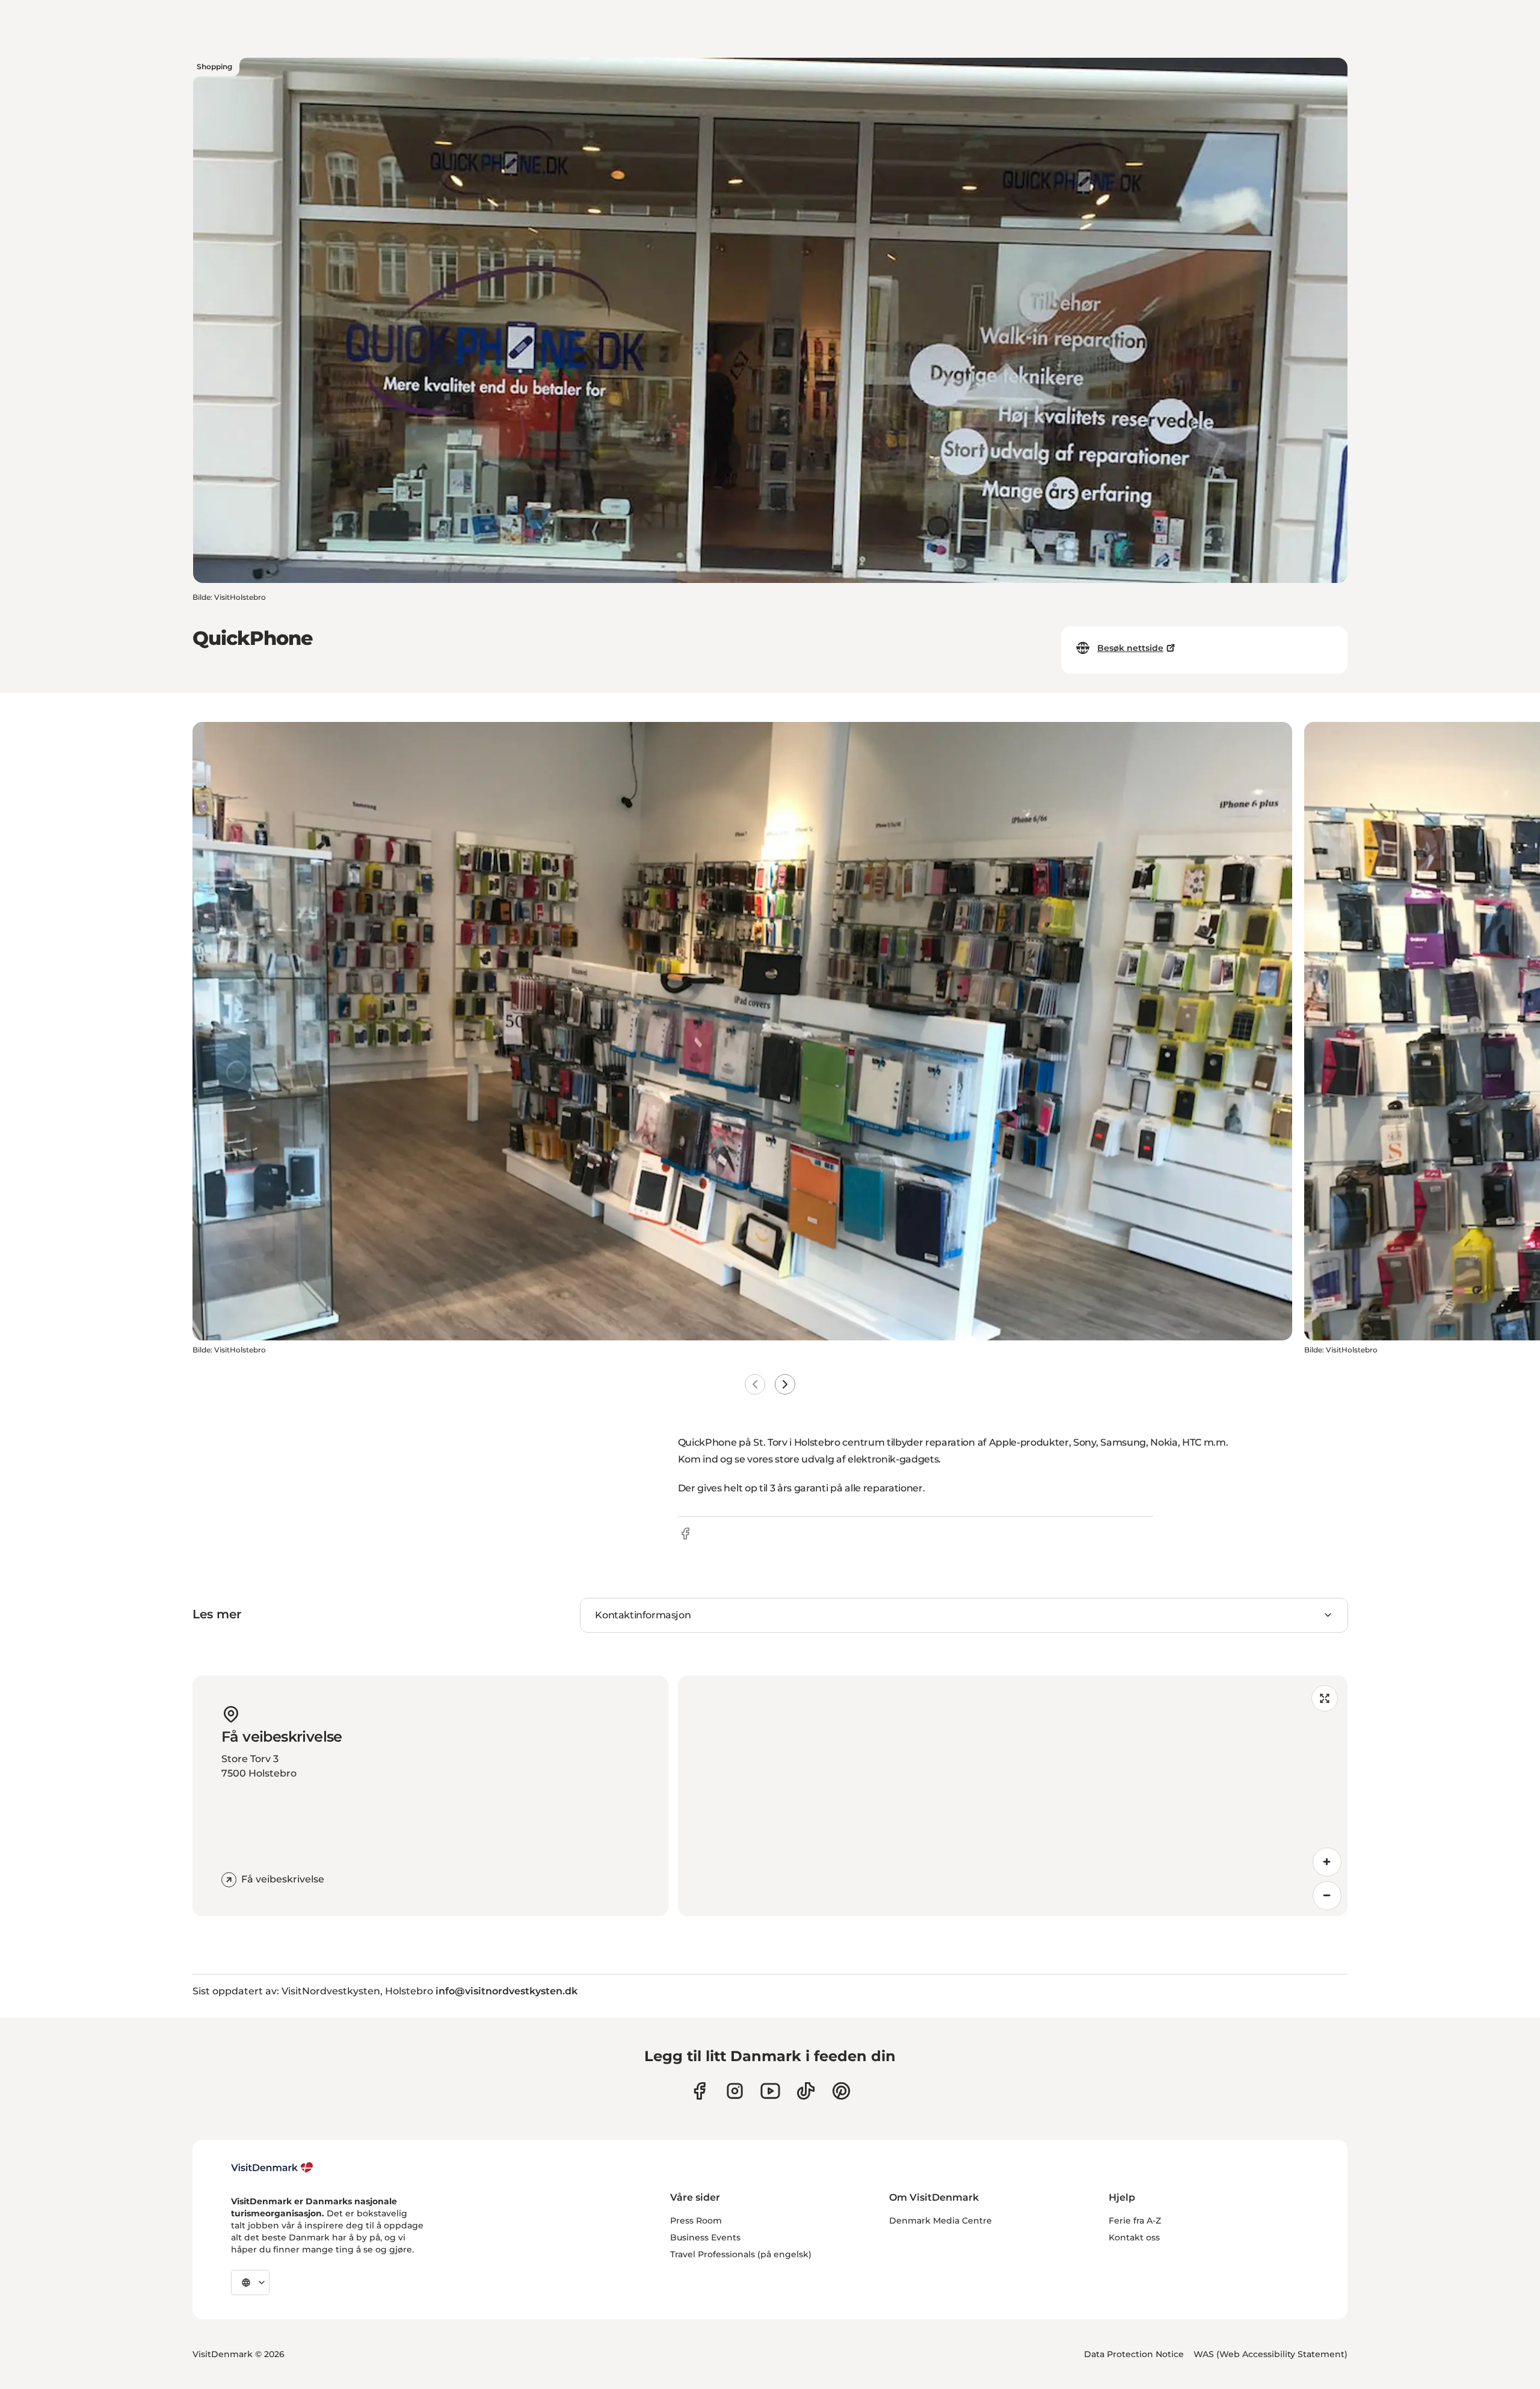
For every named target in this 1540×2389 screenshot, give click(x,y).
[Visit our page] (735, 2091)
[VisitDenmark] (272, 2168)
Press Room (696, 2221)
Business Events (705, 2237)
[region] (1013, 1796)
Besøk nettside (1130, 648)
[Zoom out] (1327, 1896)
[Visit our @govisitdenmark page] (806, 2091)
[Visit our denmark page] (699, 2091)
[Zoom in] (1327, 1862)
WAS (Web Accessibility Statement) (1270, 2354)
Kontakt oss (1134, 2237)
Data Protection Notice (1134, 2354)
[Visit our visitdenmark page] (770, 2091)
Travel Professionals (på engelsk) (741, 2254)
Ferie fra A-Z (1135, 2221)
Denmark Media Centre (941, 2221)
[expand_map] (1325, 1698)
